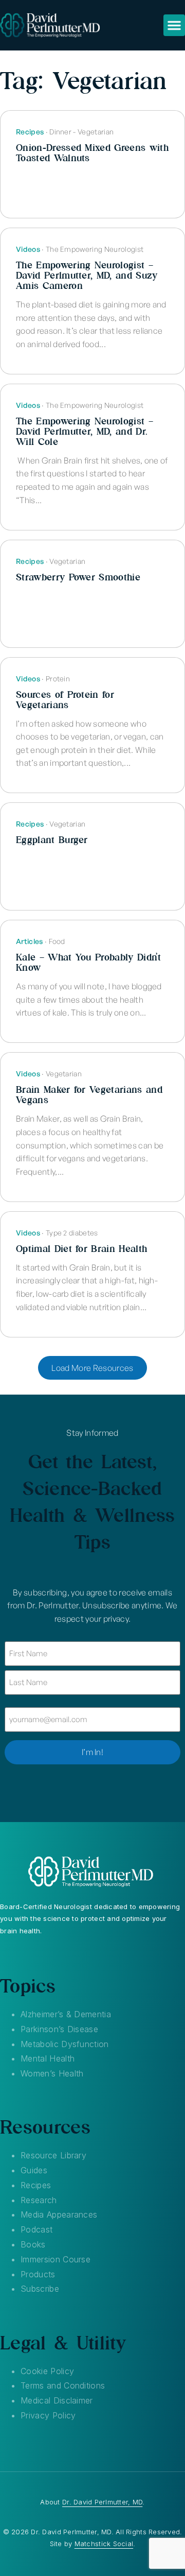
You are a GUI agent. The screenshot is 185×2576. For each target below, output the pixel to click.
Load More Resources (92, 1368)
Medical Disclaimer (57, 2400)
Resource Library (53, 2155)
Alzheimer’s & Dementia (66, 2014)
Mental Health (48, 2058)
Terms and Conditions (63, 2385)
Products (38, 2274)
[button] (174, 25)
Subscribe (40, 2289)
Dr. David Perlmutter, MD (102, 2502)
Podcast (36, 2229)
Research (39, 2200)
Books (33, 2244)
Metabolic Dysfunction (65, 2044)
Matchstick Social (104, 2544)
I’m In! (92, 1752)
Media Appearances (59, 2214)
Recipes (36, 2185)
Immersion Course (55, 2259)
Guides (34, 2170)
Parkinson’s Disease (59, 2029)
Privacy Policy (48, 2415)
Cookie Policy (47, 2371)
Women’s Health (52, 2073)
